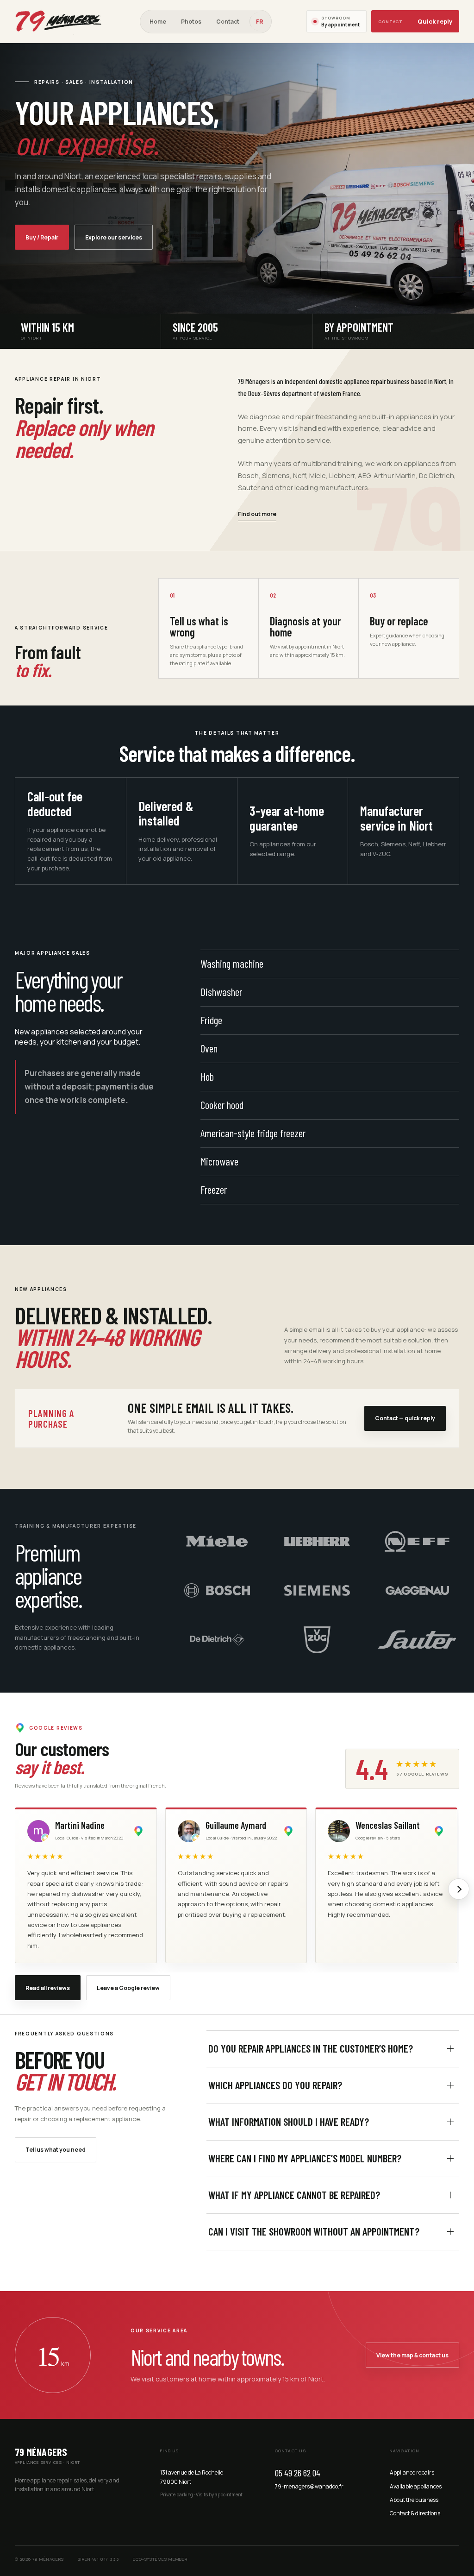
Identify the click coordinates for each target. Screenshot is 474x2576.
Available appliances (416, 2486)
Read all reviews (48, 1988)
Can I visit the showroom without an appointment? (314, 2231)
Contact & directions (415, 2513)
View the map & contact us (412, 2355)
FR (259, 22)
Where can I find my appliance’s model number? (305, 2158)
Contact (228, 22)
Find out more (257, 514)
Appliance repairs (412, 2472)
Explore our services (114, 237)
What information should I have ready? (289, 2122)
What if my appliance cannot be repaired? (294, 2195)
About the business (414, 2500)
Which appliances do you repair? (275, 2085)
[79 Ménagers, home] (60, 21)
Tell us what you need (56, 2150)
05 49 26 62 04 (298, 2473)
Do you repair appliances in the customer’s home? (311, 2048)
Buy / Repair (42, 237)
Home (158, 22)
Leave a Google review (128, 1988)
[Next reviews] (459, 1889)
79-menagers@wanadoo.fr (309, 2486)
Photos (191, 22)
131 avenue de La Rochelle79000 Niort (192, 2477)
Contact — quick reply (405, 1418)
